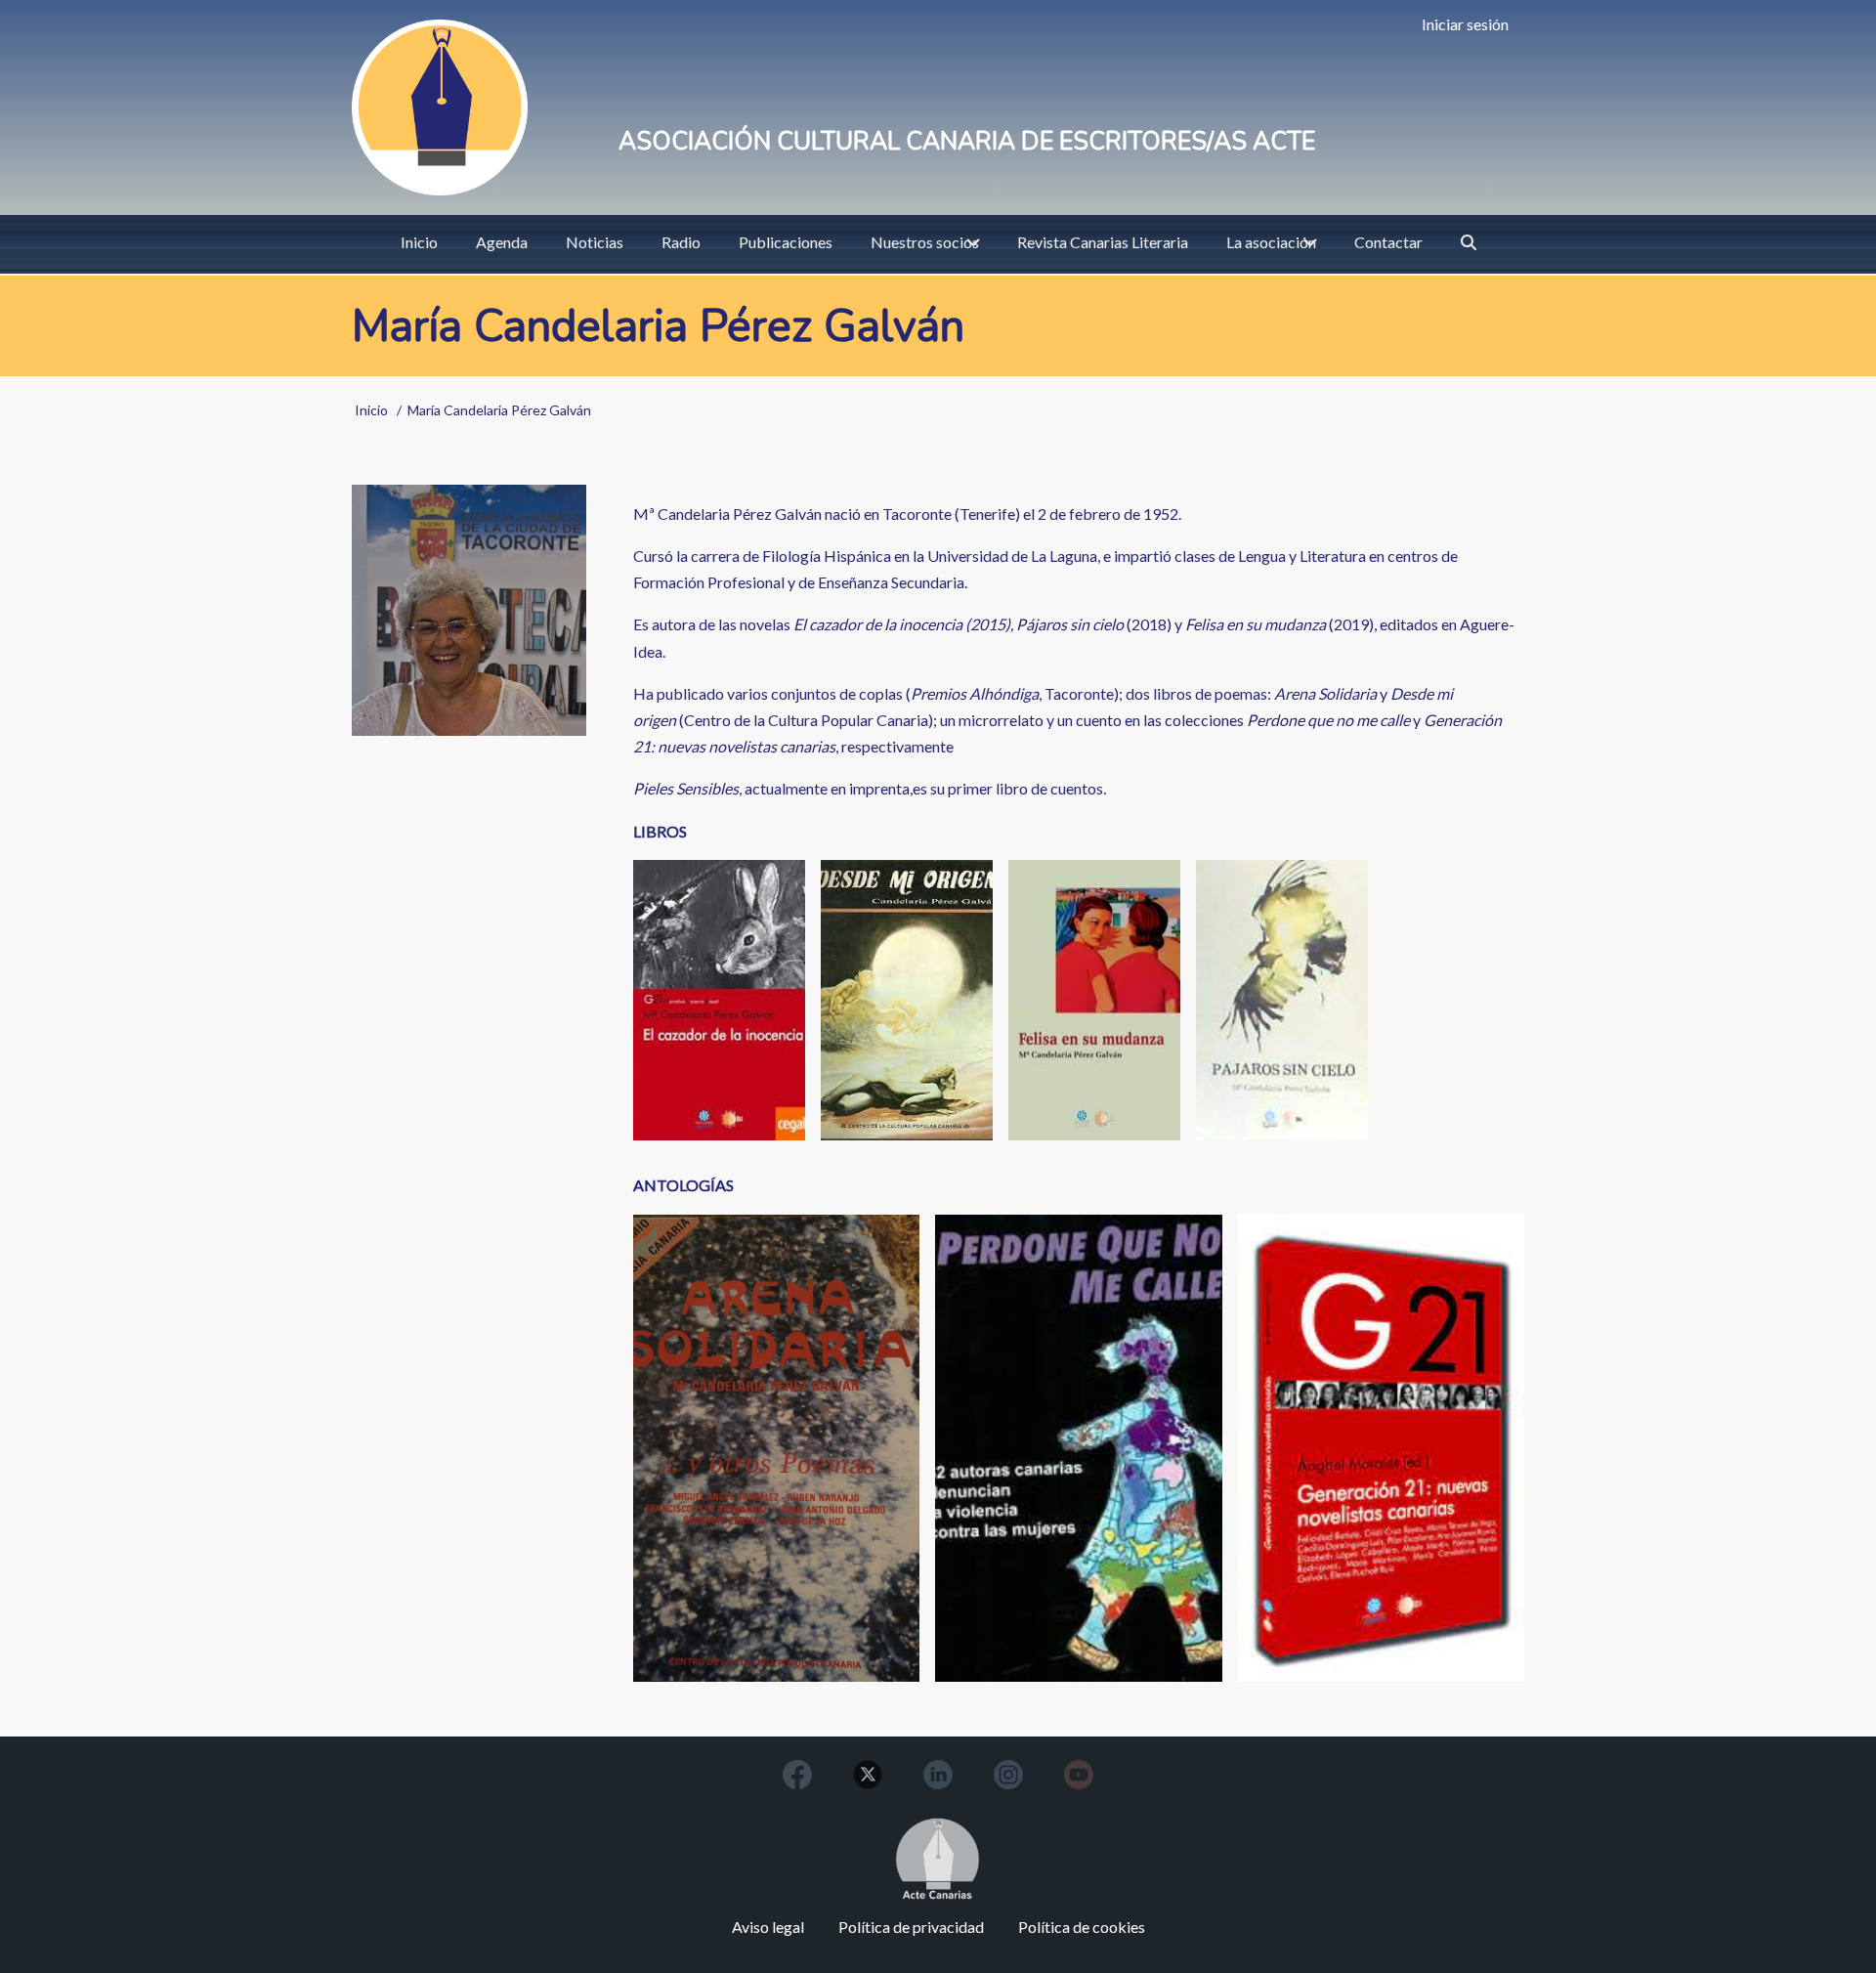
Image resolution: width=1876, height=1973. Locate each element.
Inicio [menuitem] (419, 242)
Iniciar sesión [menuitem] (1465, 24)
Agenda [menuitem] (502, 242)
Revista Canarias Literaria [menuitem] (1103, 242)
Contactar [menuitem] (1388, 242)
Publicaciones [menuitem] (786, 242)
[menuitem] (1469, 242)
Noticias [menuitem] (595, 242)
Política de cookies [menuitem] (1082, 1927)
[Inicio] (440, 107)
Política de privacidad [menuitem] (911, 1927)
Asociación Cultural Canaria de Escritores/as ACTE (967, 142)
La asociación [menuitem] (1271, 242)
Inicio (371, 410)
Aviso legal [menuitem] (768, 1927)
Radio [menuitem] (681, 242)
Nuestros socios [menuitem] (925, 242)
